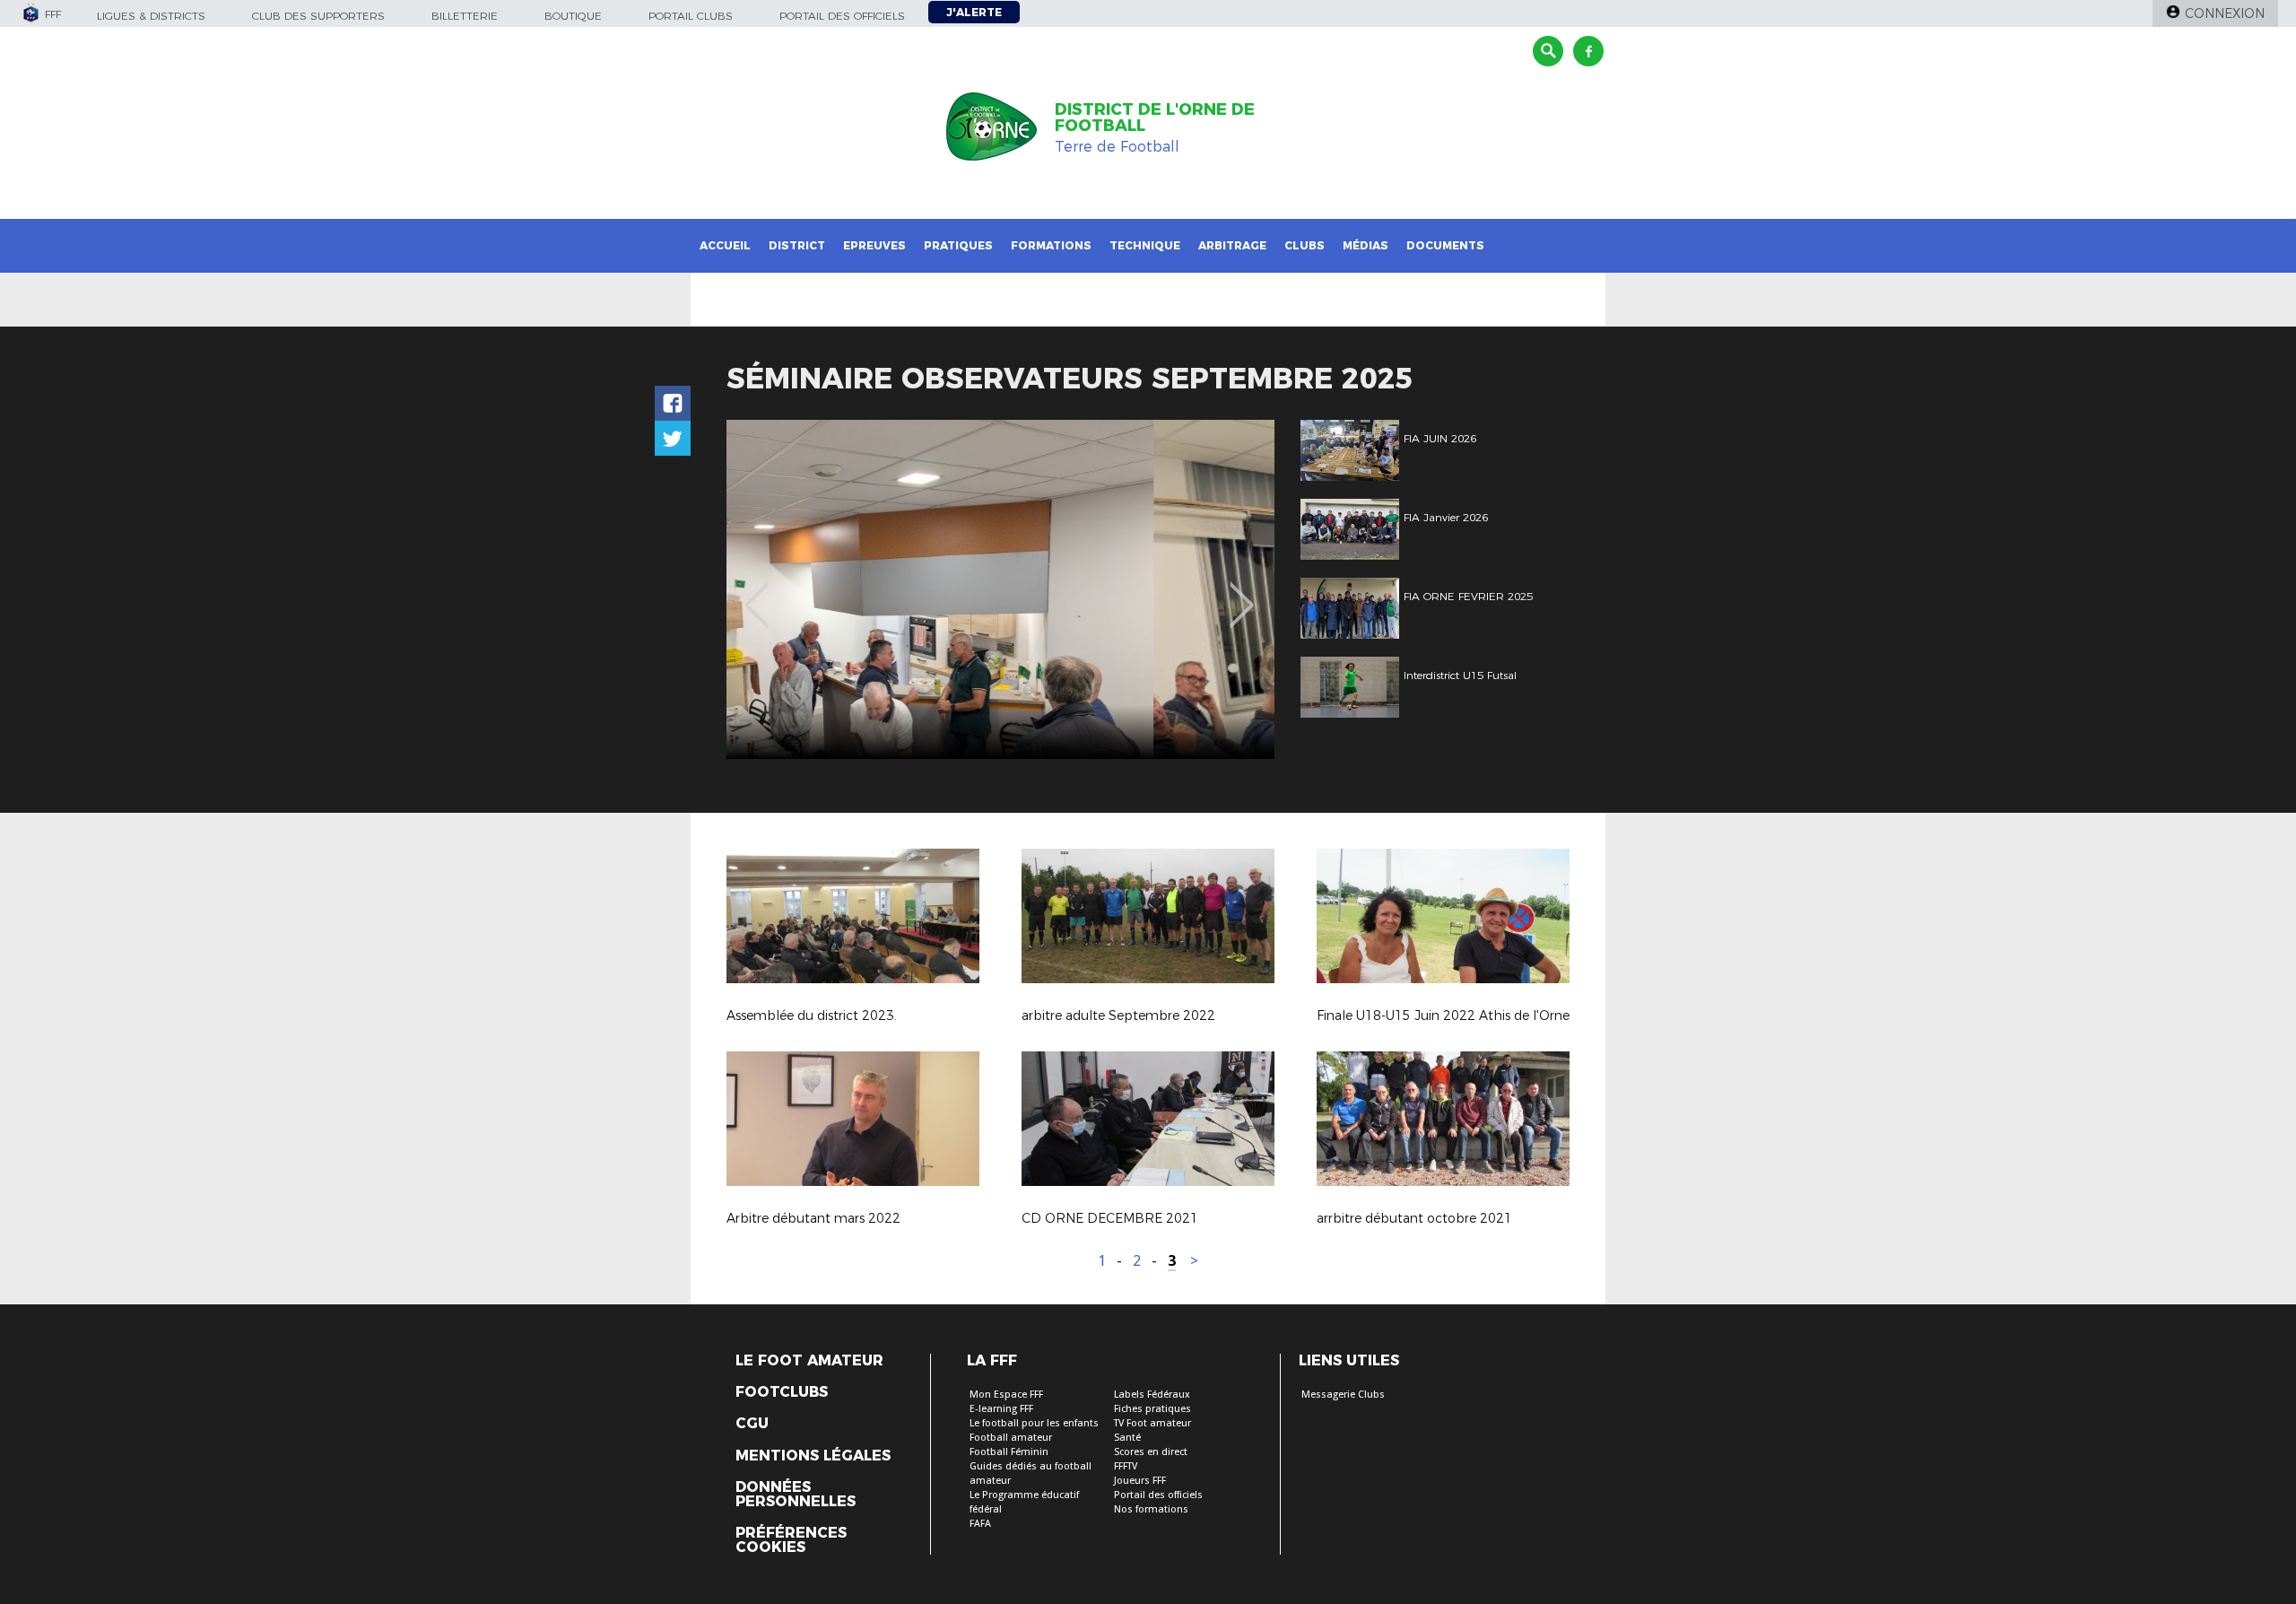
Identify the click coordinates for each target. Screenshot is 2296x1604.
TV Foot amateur (1152, 1423)
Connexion (2225, 13)
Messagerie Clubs (1343, 1395)
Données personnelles (796, 1495)
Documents (1445, 245)
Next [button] (1242, 592)
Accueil (725, 245)
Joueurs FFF (1140, 1481)
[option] (1000, 589)
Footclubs (782, 1392)
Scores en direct (1151, 1452)
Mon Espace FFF (1006, 1395)
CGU (752, 1424)
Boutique (573, 16)
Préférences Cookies (791, 1540)
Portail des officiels (842, 16)
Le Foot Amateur (809, 1361)
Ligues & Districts (151, 16)
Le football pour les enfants (1034, 1423)
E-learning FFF (1001, 1409)
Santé (1127, 1438)
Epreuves (874, 245)
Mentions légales (813, 1456)
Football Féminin (1009, 1452)
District (797, 245)
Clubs (1305, 245)
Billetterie (465, 16)
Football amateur (1011, 1438)
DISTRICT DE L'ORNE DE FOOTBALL (1155, 118)
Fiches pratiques (1152, 1409)
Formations (1051, 245)
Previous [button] (757, 592)
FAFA (980, 1524)
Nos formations (1151, 1509)
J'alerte (974, 12)
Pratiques (958, 245)
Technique (1145, 245)
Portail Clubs (691, 16)
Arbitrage (1232, 245)
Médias (1365, 245)
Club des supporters (318, 16)
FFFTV (1126, 1466)
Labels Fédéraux (1152, 1395)
